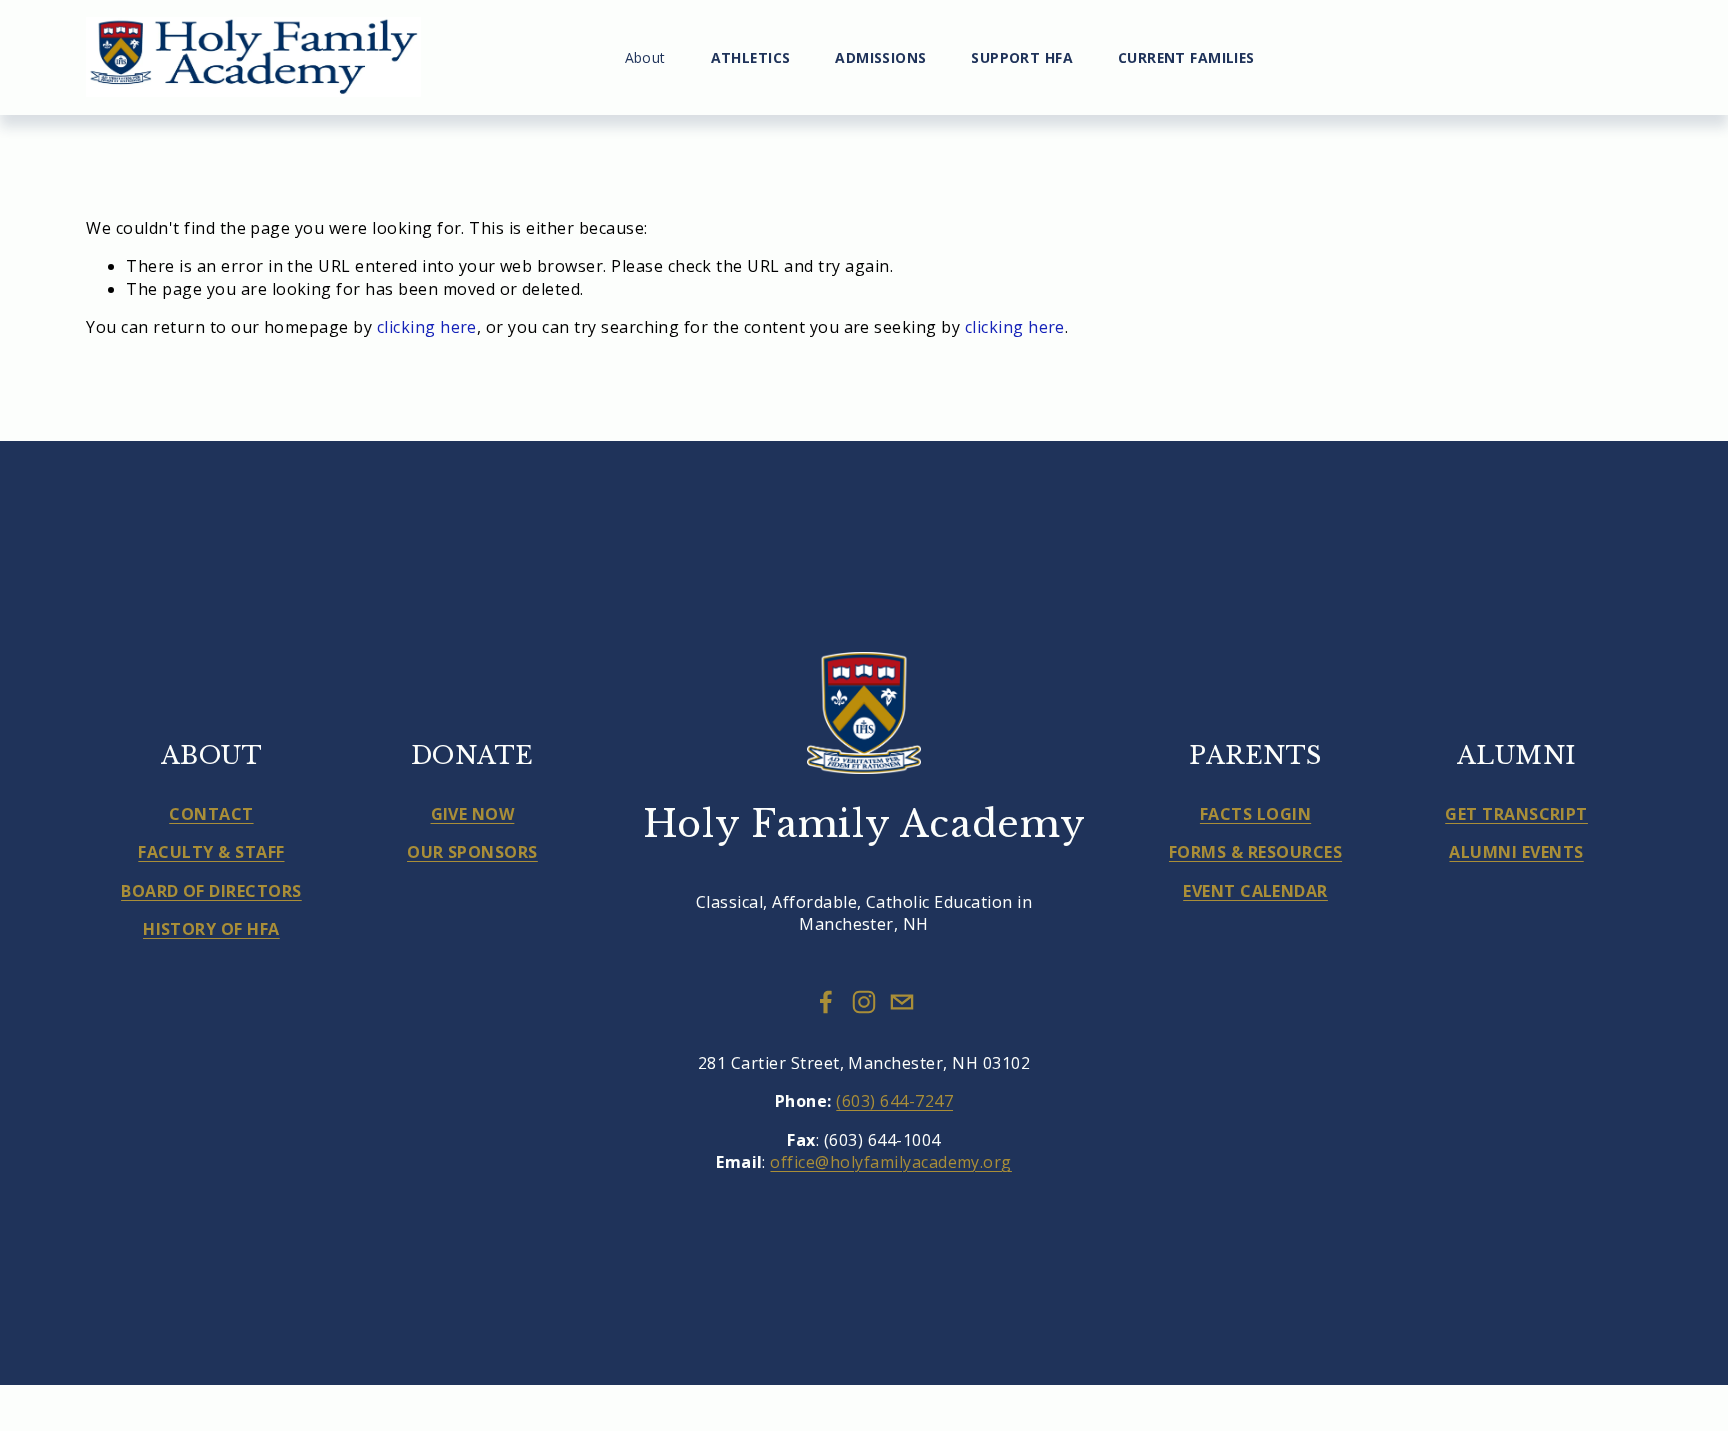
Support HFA (1022, 57)
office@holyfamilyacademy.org (890, 1162)
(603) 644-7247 (894, 1101)
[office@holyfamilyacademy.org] (902, 1002)
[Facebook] (826, 1002)
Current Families (1186, 57)
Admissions (880, 57)
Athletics (751, 57)
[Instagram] (864, 1002)
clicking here (427, 327)
